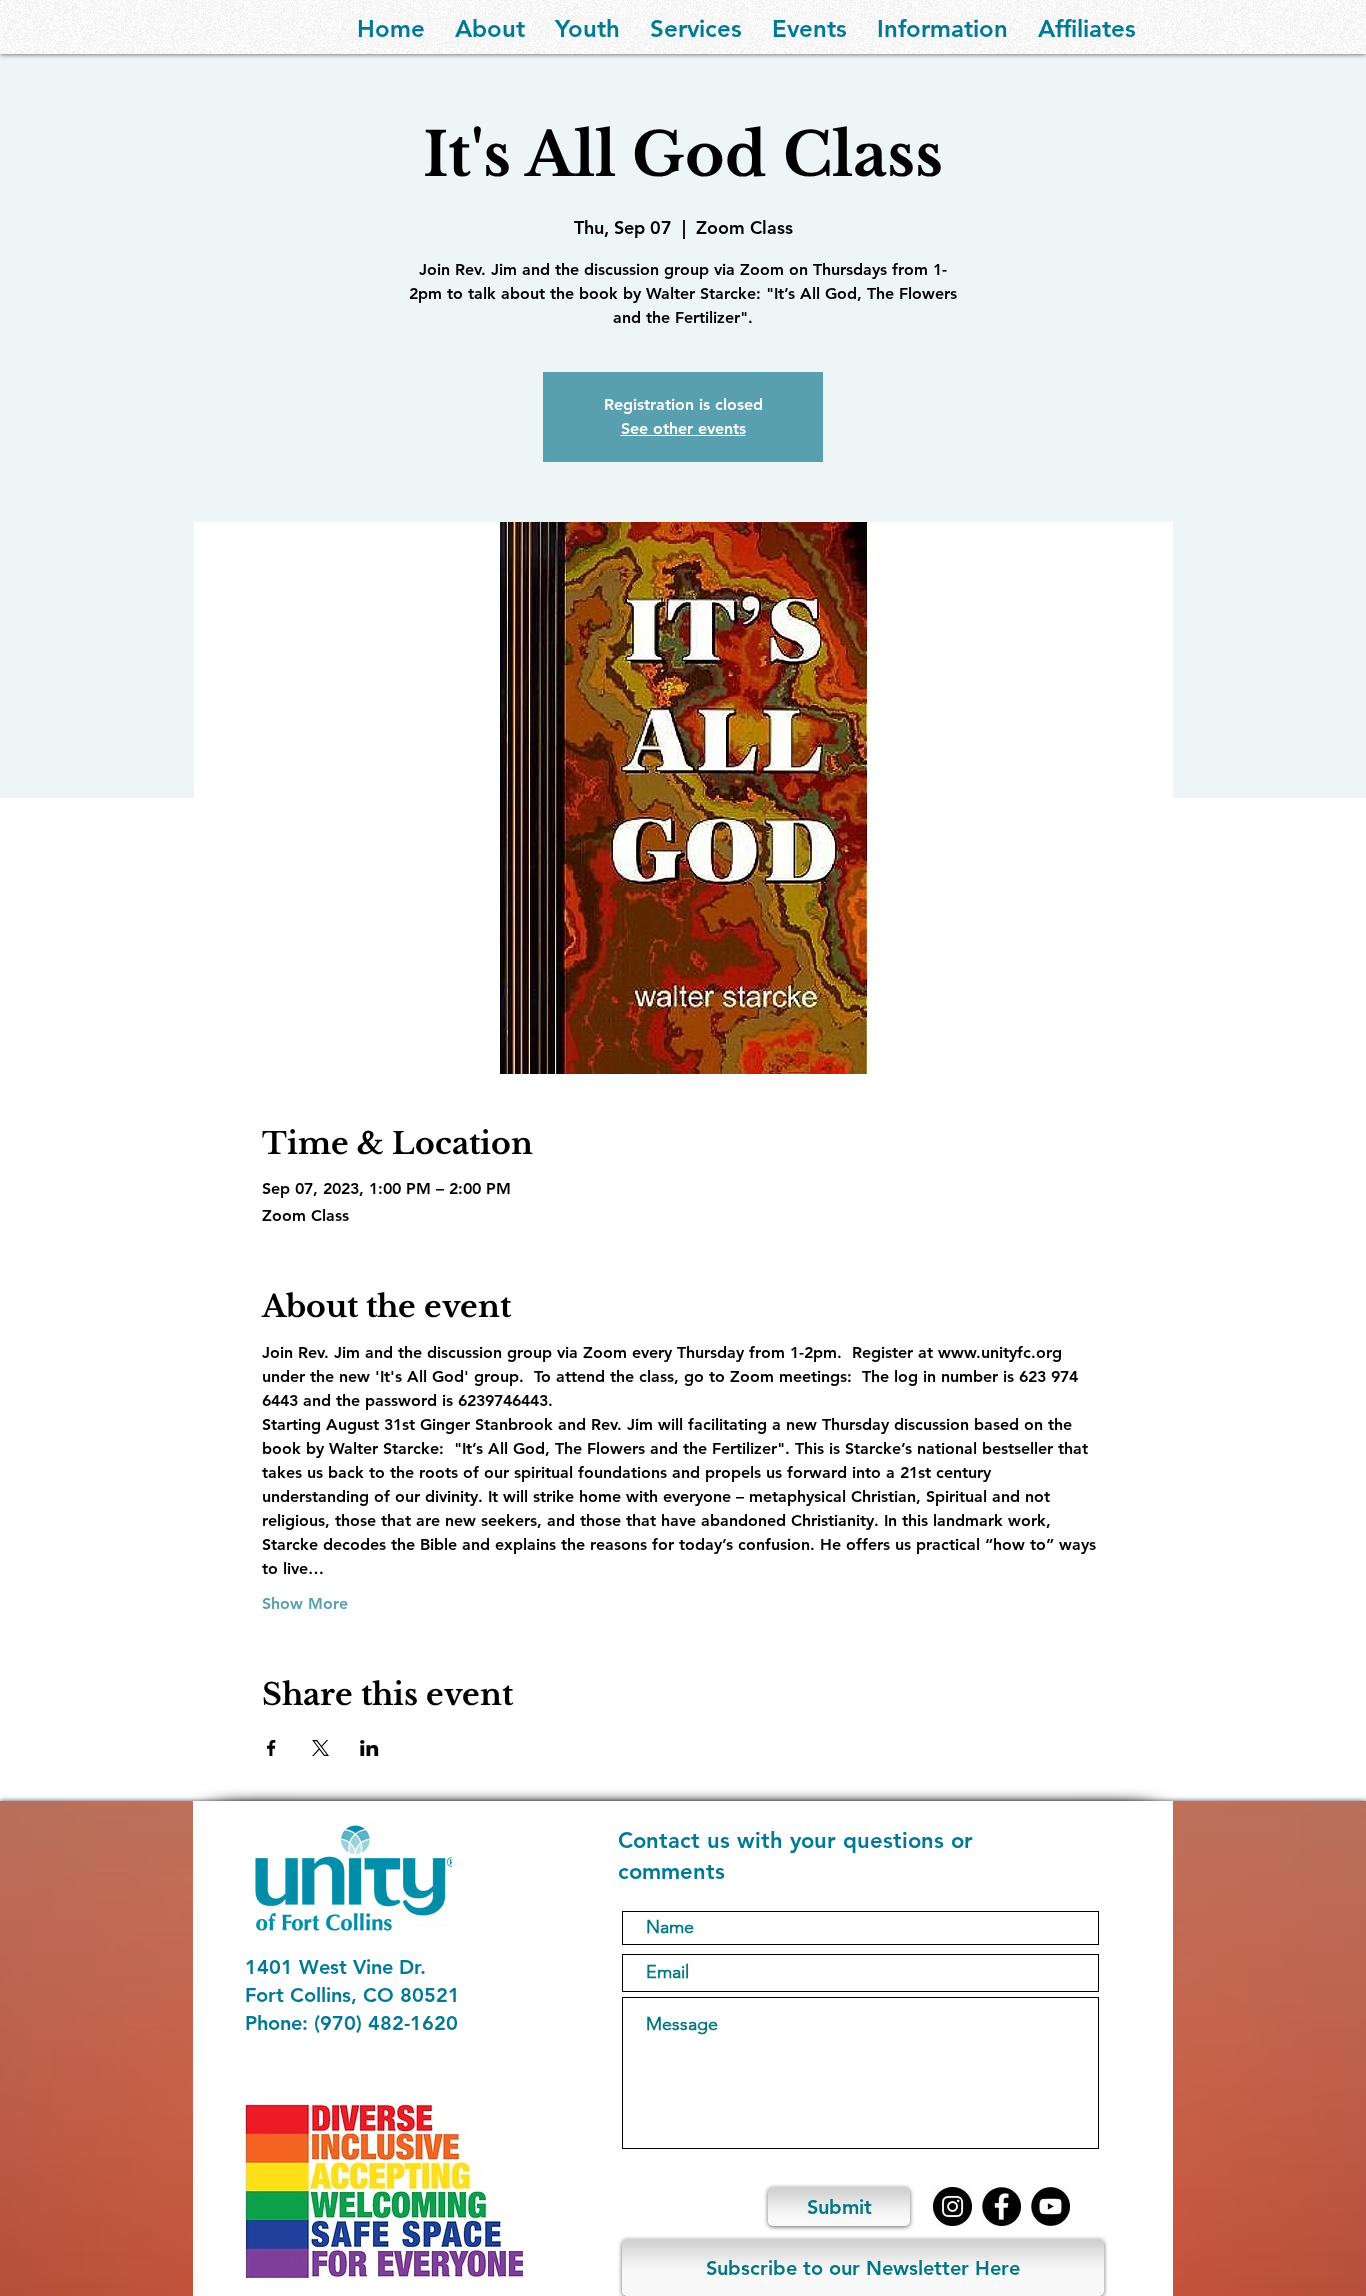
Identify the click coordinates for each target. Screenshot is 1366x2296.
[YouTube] (1050, 2206)
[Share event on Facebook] (271, 1748)
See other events (683, 428)
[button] (490, 27)
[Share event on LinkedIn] (369, 1748)
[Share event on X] (320, 1748)
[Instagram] (952, 2206)
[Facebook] (1001, 2206)
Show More (305, 1603)
